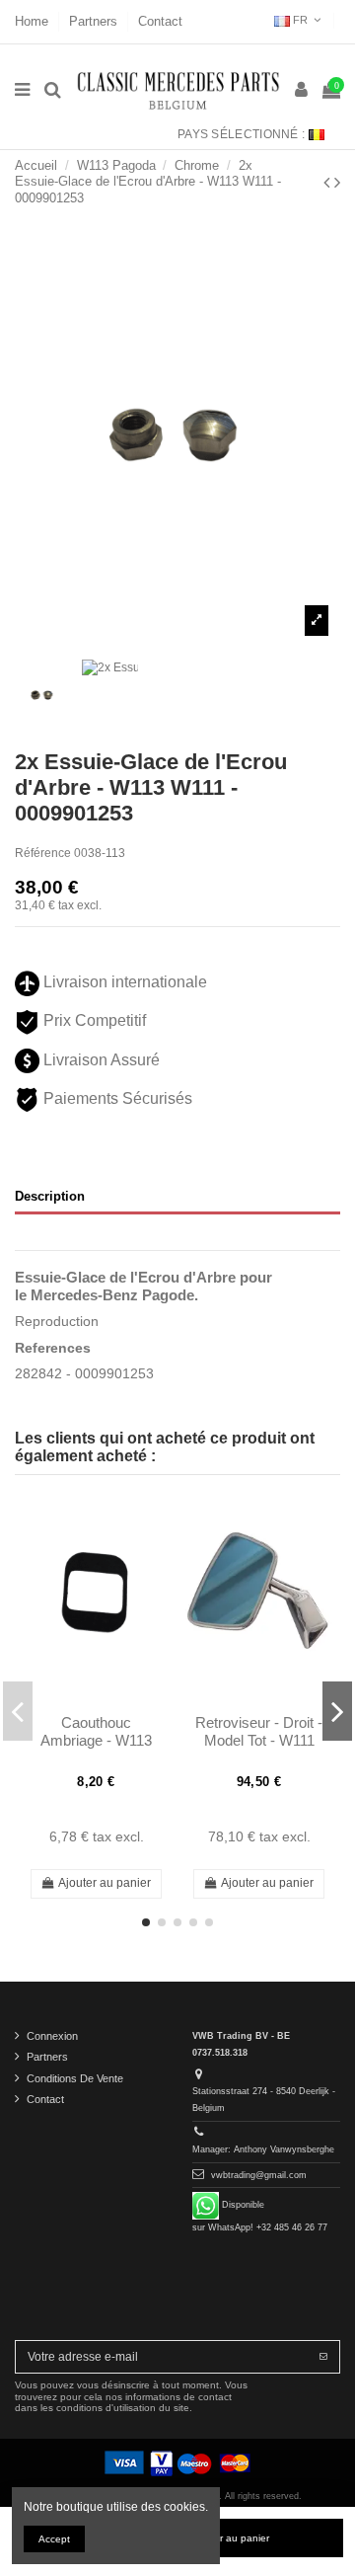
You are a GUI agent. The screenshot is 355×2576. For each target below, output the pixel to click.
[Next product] (337, 183)
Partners (95, 21)
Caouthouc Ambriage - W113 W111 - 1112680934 (96, 1741)
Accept (54, 2539)
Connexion (52, 2036)
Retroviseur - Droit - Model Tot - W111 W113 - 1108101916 (259, 1741)
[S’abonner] (323, 2357)
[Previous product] (329, 183)
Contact (160, 21)
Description (50, 1196)
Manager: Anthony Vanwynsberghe (263, 2149)
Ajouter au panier (105, 1883)
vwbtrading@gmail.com (259, 2175)
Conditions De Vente (75, 2078)
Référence (43, 853)
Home (34, 21)
